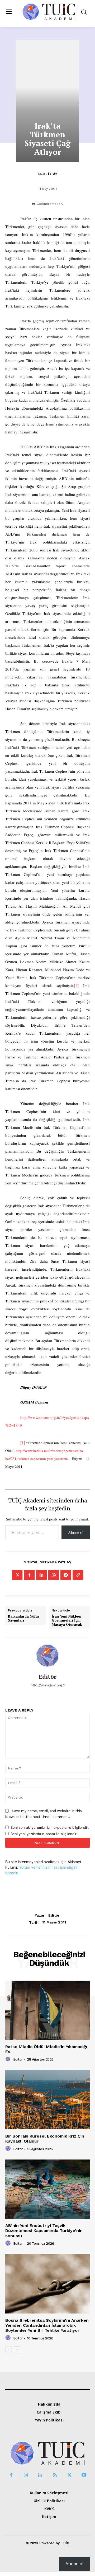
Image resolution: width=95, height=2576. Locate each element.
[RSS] (55, 2475)
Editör (52, 173)
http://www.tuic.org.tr (48, 1685)
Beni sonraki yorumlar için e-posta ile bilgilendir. (50, 1827)
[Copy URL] (78, 1575)
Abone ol (76, 1532)
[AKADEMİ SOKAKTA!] (49, 12)
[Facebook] (29, 1575)
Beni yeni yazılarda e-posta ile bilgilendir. (44, 1834)
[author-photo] (9, 2059)
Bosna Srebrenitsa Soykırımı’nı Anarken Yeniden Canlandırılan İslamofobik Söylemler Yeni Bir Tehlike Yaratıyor (47, 2325)
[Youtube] (84, 2475)
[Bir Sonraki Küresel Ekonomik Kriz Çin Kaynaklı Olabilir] (47, 2100)
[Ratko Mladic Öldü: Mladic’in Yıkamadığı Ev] (47, 2010)
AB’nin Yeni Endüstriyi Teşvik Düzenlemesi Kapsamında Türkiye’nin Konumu (44, 2231)
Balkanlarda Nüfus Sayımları (24, 1619)
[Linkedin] (41, 1575)
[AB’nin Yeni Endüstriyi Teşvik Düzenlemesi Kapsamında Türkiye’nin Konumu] (47, 2189)
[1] (76, 985)
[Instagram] (26, 2475)
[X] (17, 1575)
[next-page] (17, 2350)
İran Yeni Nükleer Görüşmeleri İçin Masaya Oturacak (67, 1621)
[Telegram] (66, 1575)
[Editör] (47, 1655)
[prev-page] (9, 2350)
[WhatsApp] (54, 1575)
